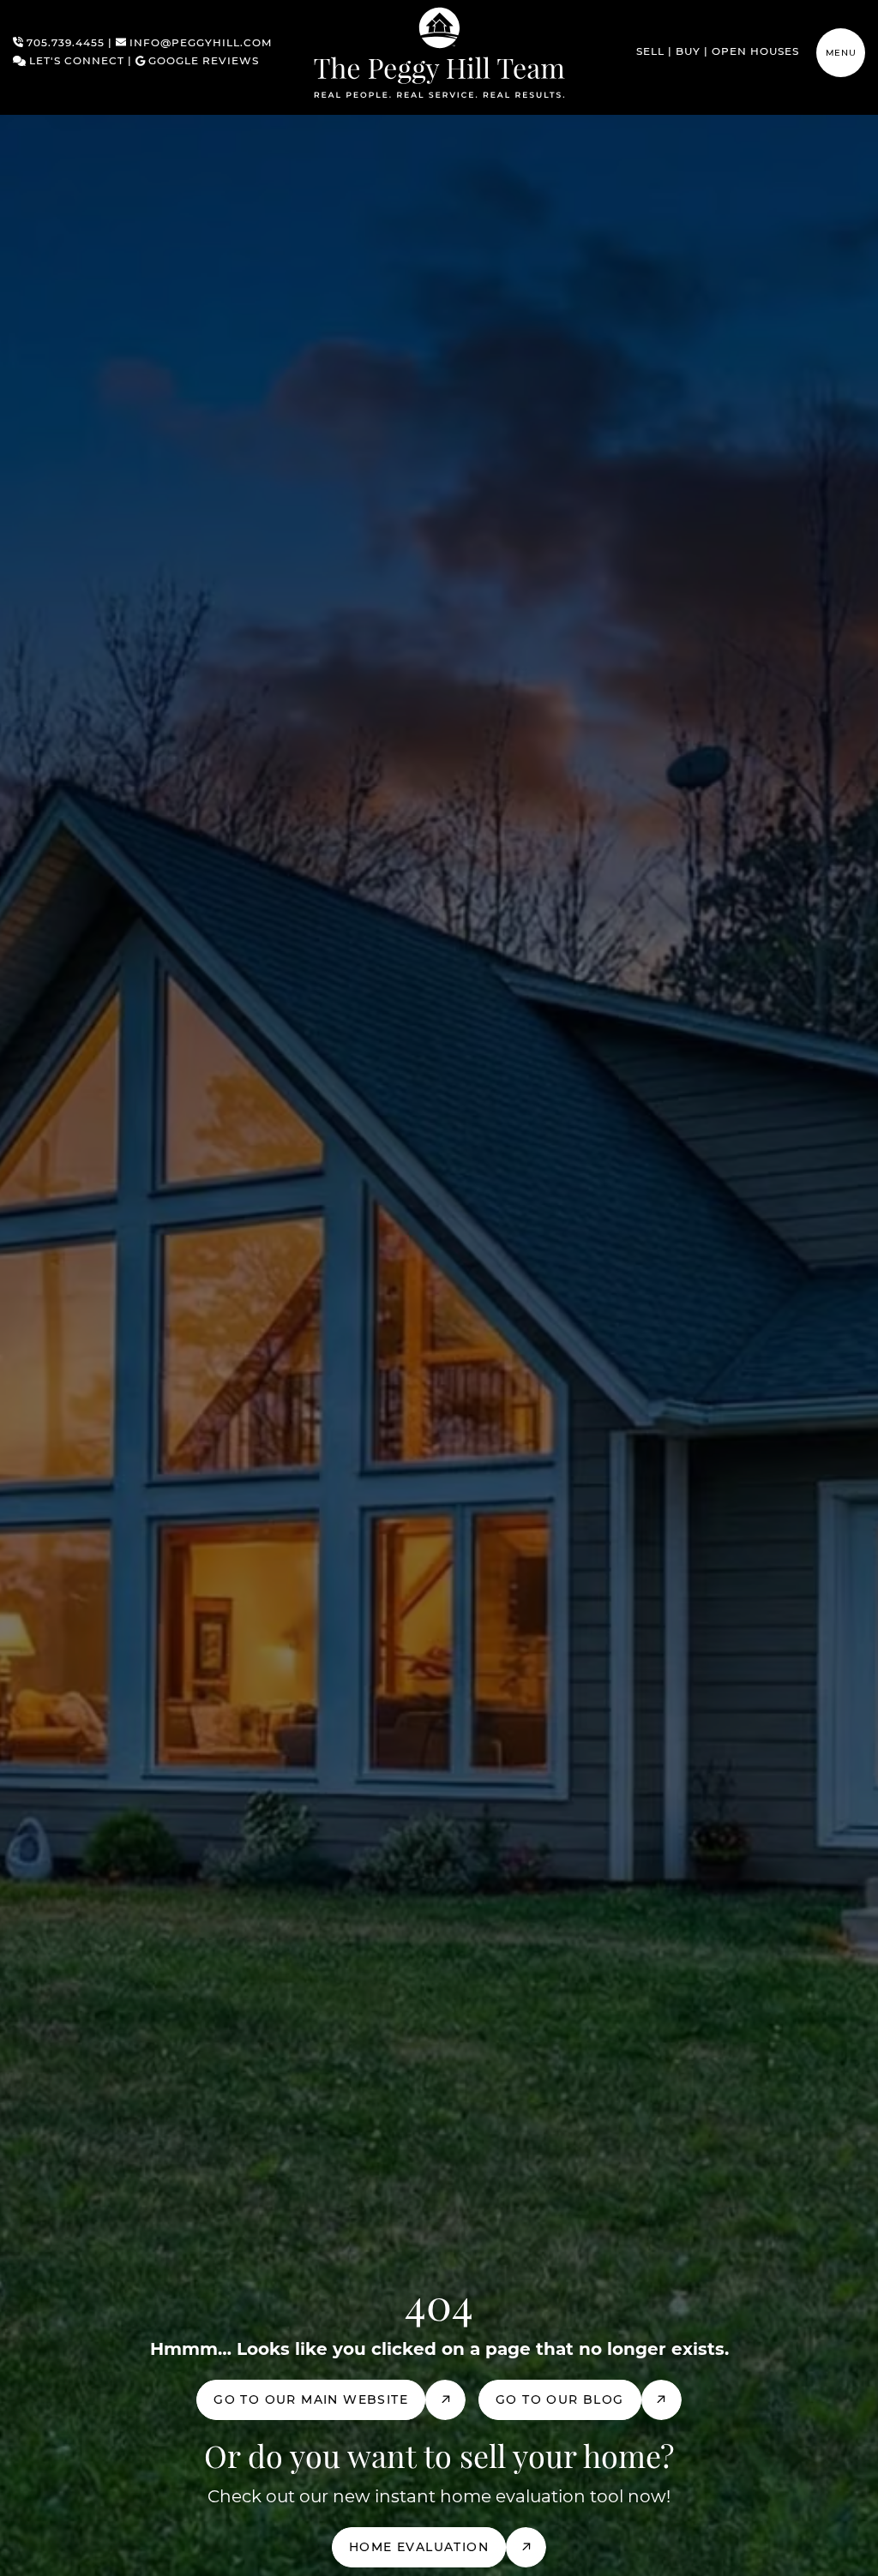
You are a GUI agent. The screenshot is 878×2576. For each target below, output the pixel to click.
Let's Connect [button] (75, 62)
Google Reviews (202, 62)
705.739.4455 (64, 44)
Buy (688, 52)
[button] (841, 53)
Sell (650, 52)
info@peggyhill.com (199, 44)
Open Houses (755, 52)
